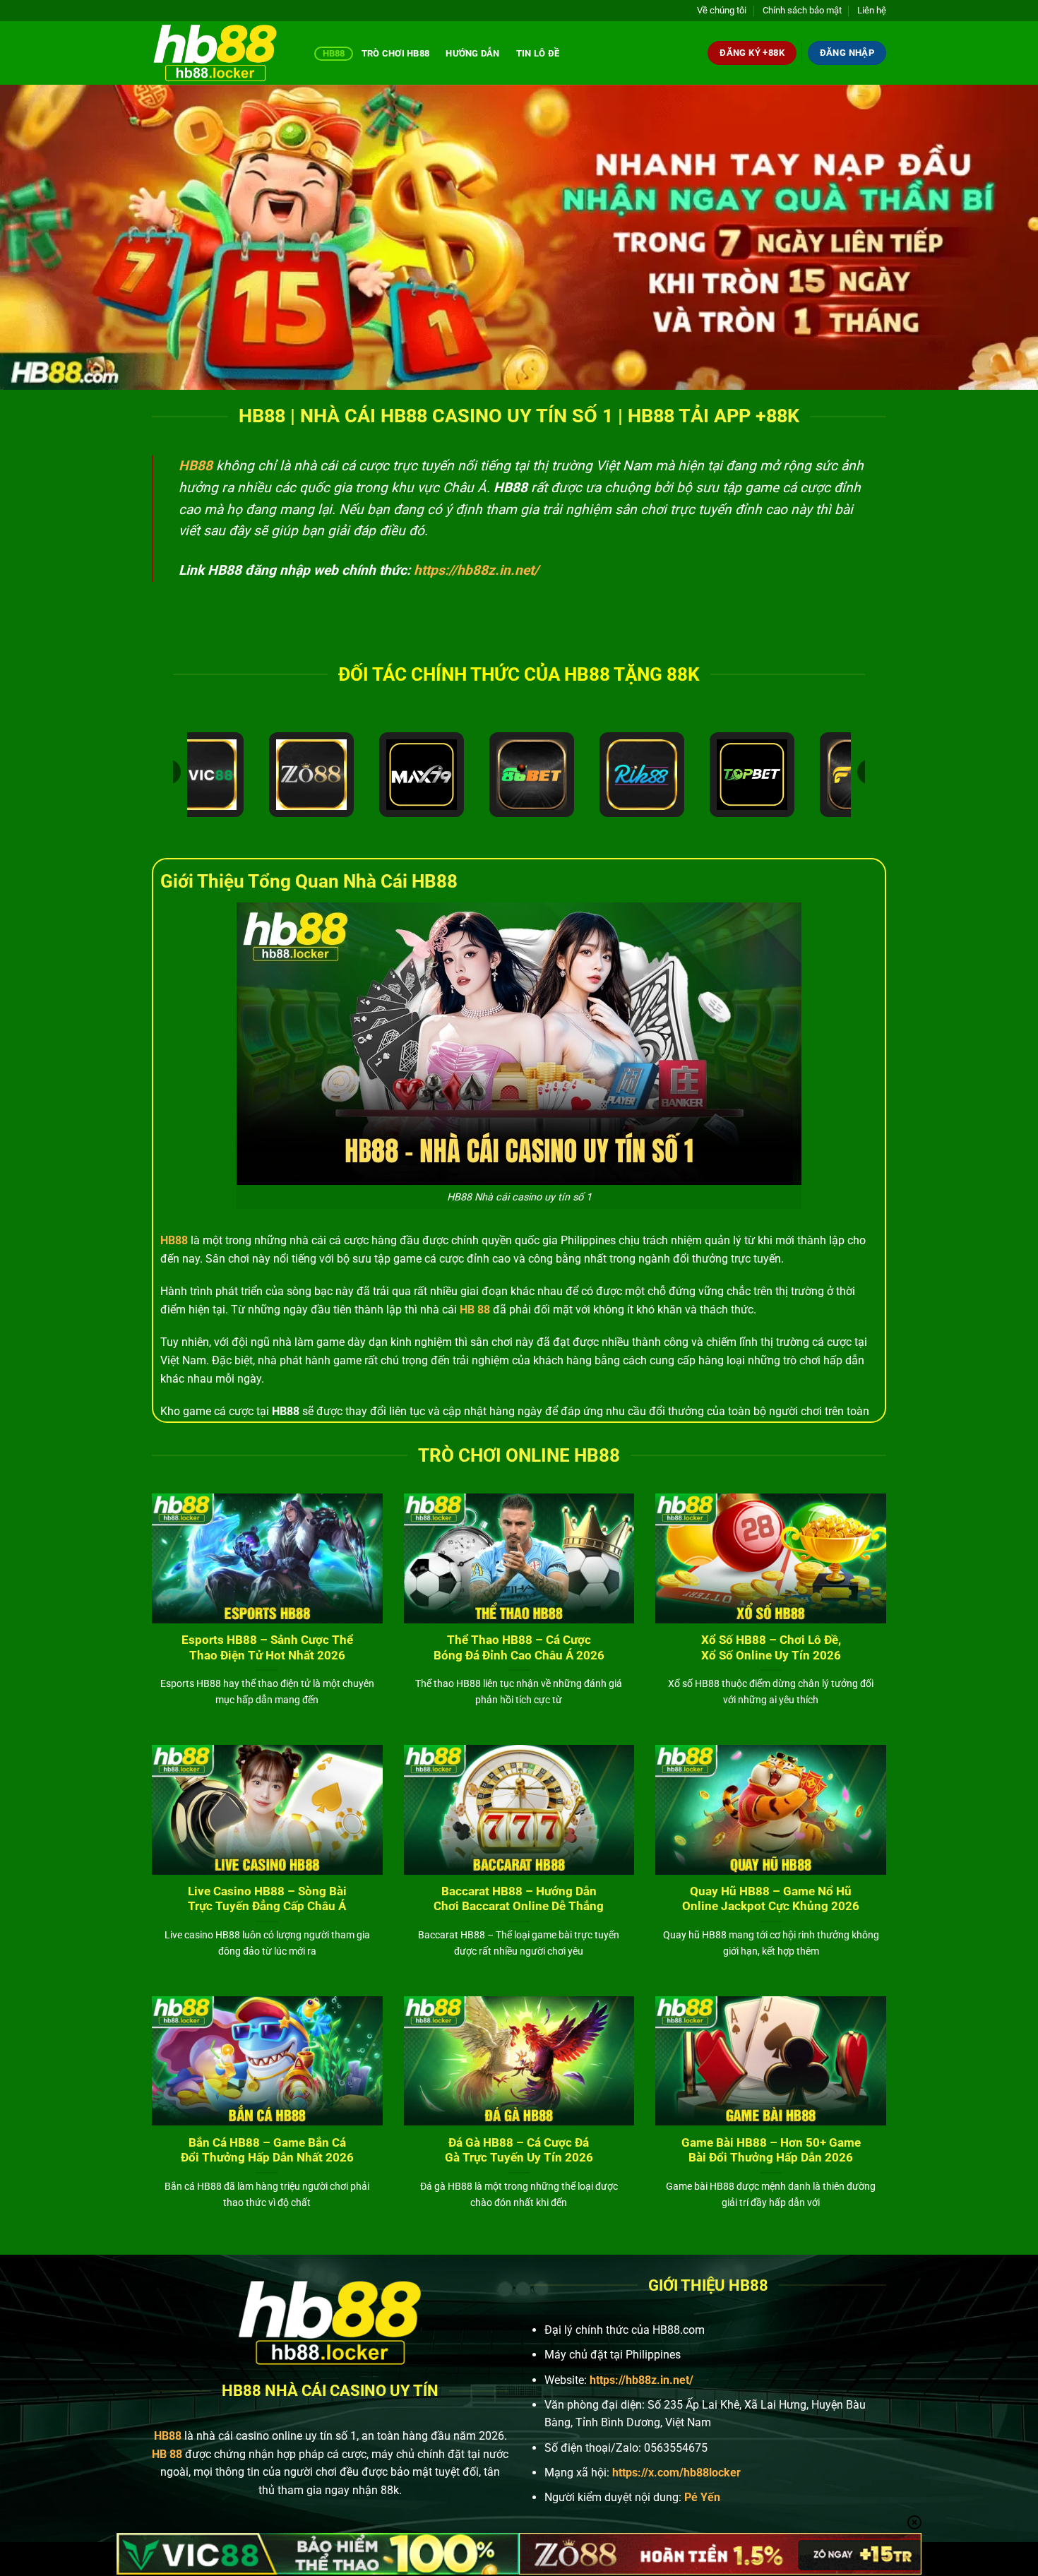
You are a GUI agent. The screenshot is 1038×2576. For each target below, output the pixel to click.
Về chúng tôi (722, 10)
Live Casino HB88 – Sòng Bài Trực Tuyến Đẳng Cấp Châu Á (267, 1899)
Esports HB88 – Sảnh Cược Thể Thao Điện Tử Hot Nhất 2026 (267, 1648)
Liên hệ (872, 10)
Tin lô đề (538, 53)
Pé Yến (702, 2497)
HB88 (334, 53)
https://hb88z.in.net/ (476, 570)
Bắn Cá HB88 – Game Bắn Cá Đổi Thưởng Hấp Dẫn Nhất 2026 (267, 2151)
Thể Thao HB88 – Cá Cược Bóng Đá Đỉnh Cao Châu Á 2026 (519, 1648)
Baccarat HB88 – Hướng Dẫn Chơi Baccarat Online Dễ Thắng (519, 1899)
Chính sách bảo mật (802, 10)
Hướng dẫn (472, 53)
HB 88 (475, 1310)
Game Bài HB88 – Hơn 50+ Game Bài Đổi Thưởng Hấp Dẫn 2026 (771, 2151)
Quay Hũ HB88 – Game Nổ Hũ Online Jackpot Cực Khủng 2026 (771, 1899)
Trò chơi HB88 (395, 53)
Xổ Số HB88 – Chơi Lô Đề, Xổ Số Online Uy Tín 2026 (771, 1648)
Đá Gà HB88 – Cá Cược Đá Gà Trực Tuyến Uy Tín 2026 (519, 2151)
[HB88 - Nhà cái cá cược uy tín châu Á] (222, 53)
